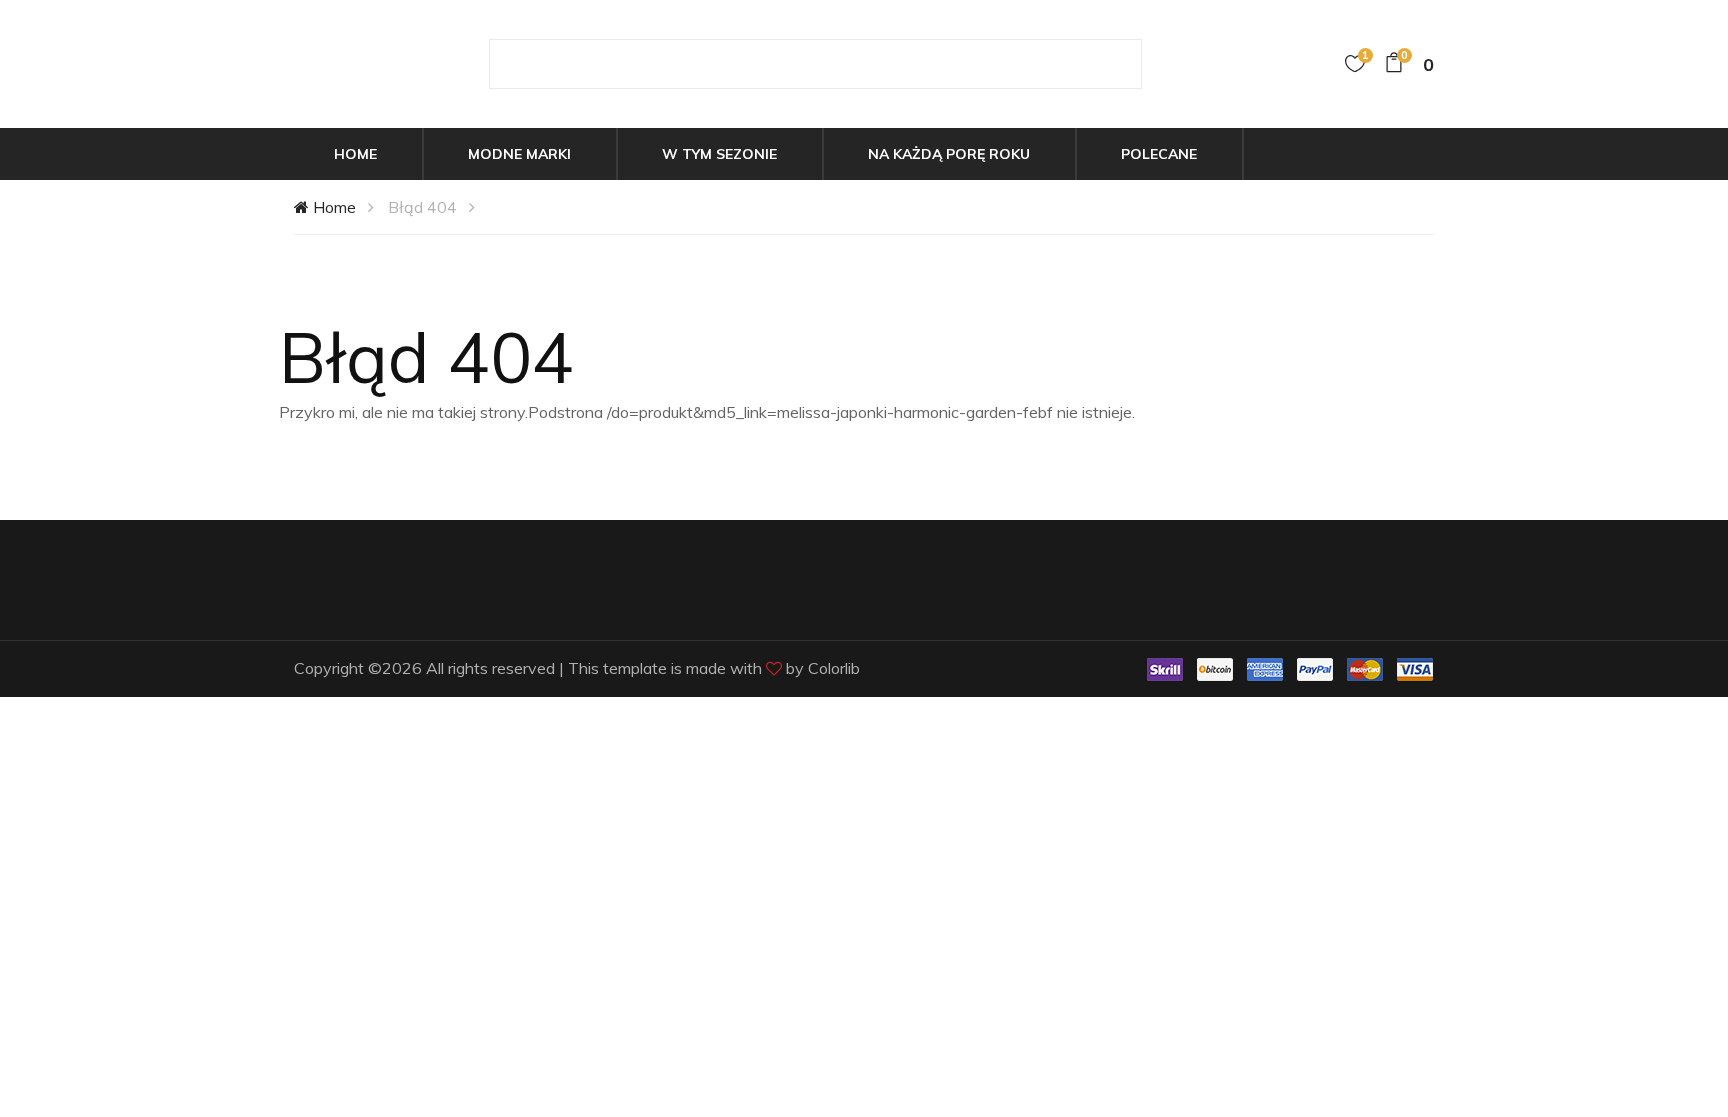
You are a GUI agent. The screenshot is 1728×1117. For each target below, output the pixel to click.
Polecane (1159, 154)
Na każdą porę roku (949, 154)
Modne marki (519, 154)
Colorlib (834, 668)
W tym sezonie (719, 154)
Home (355, 154)
